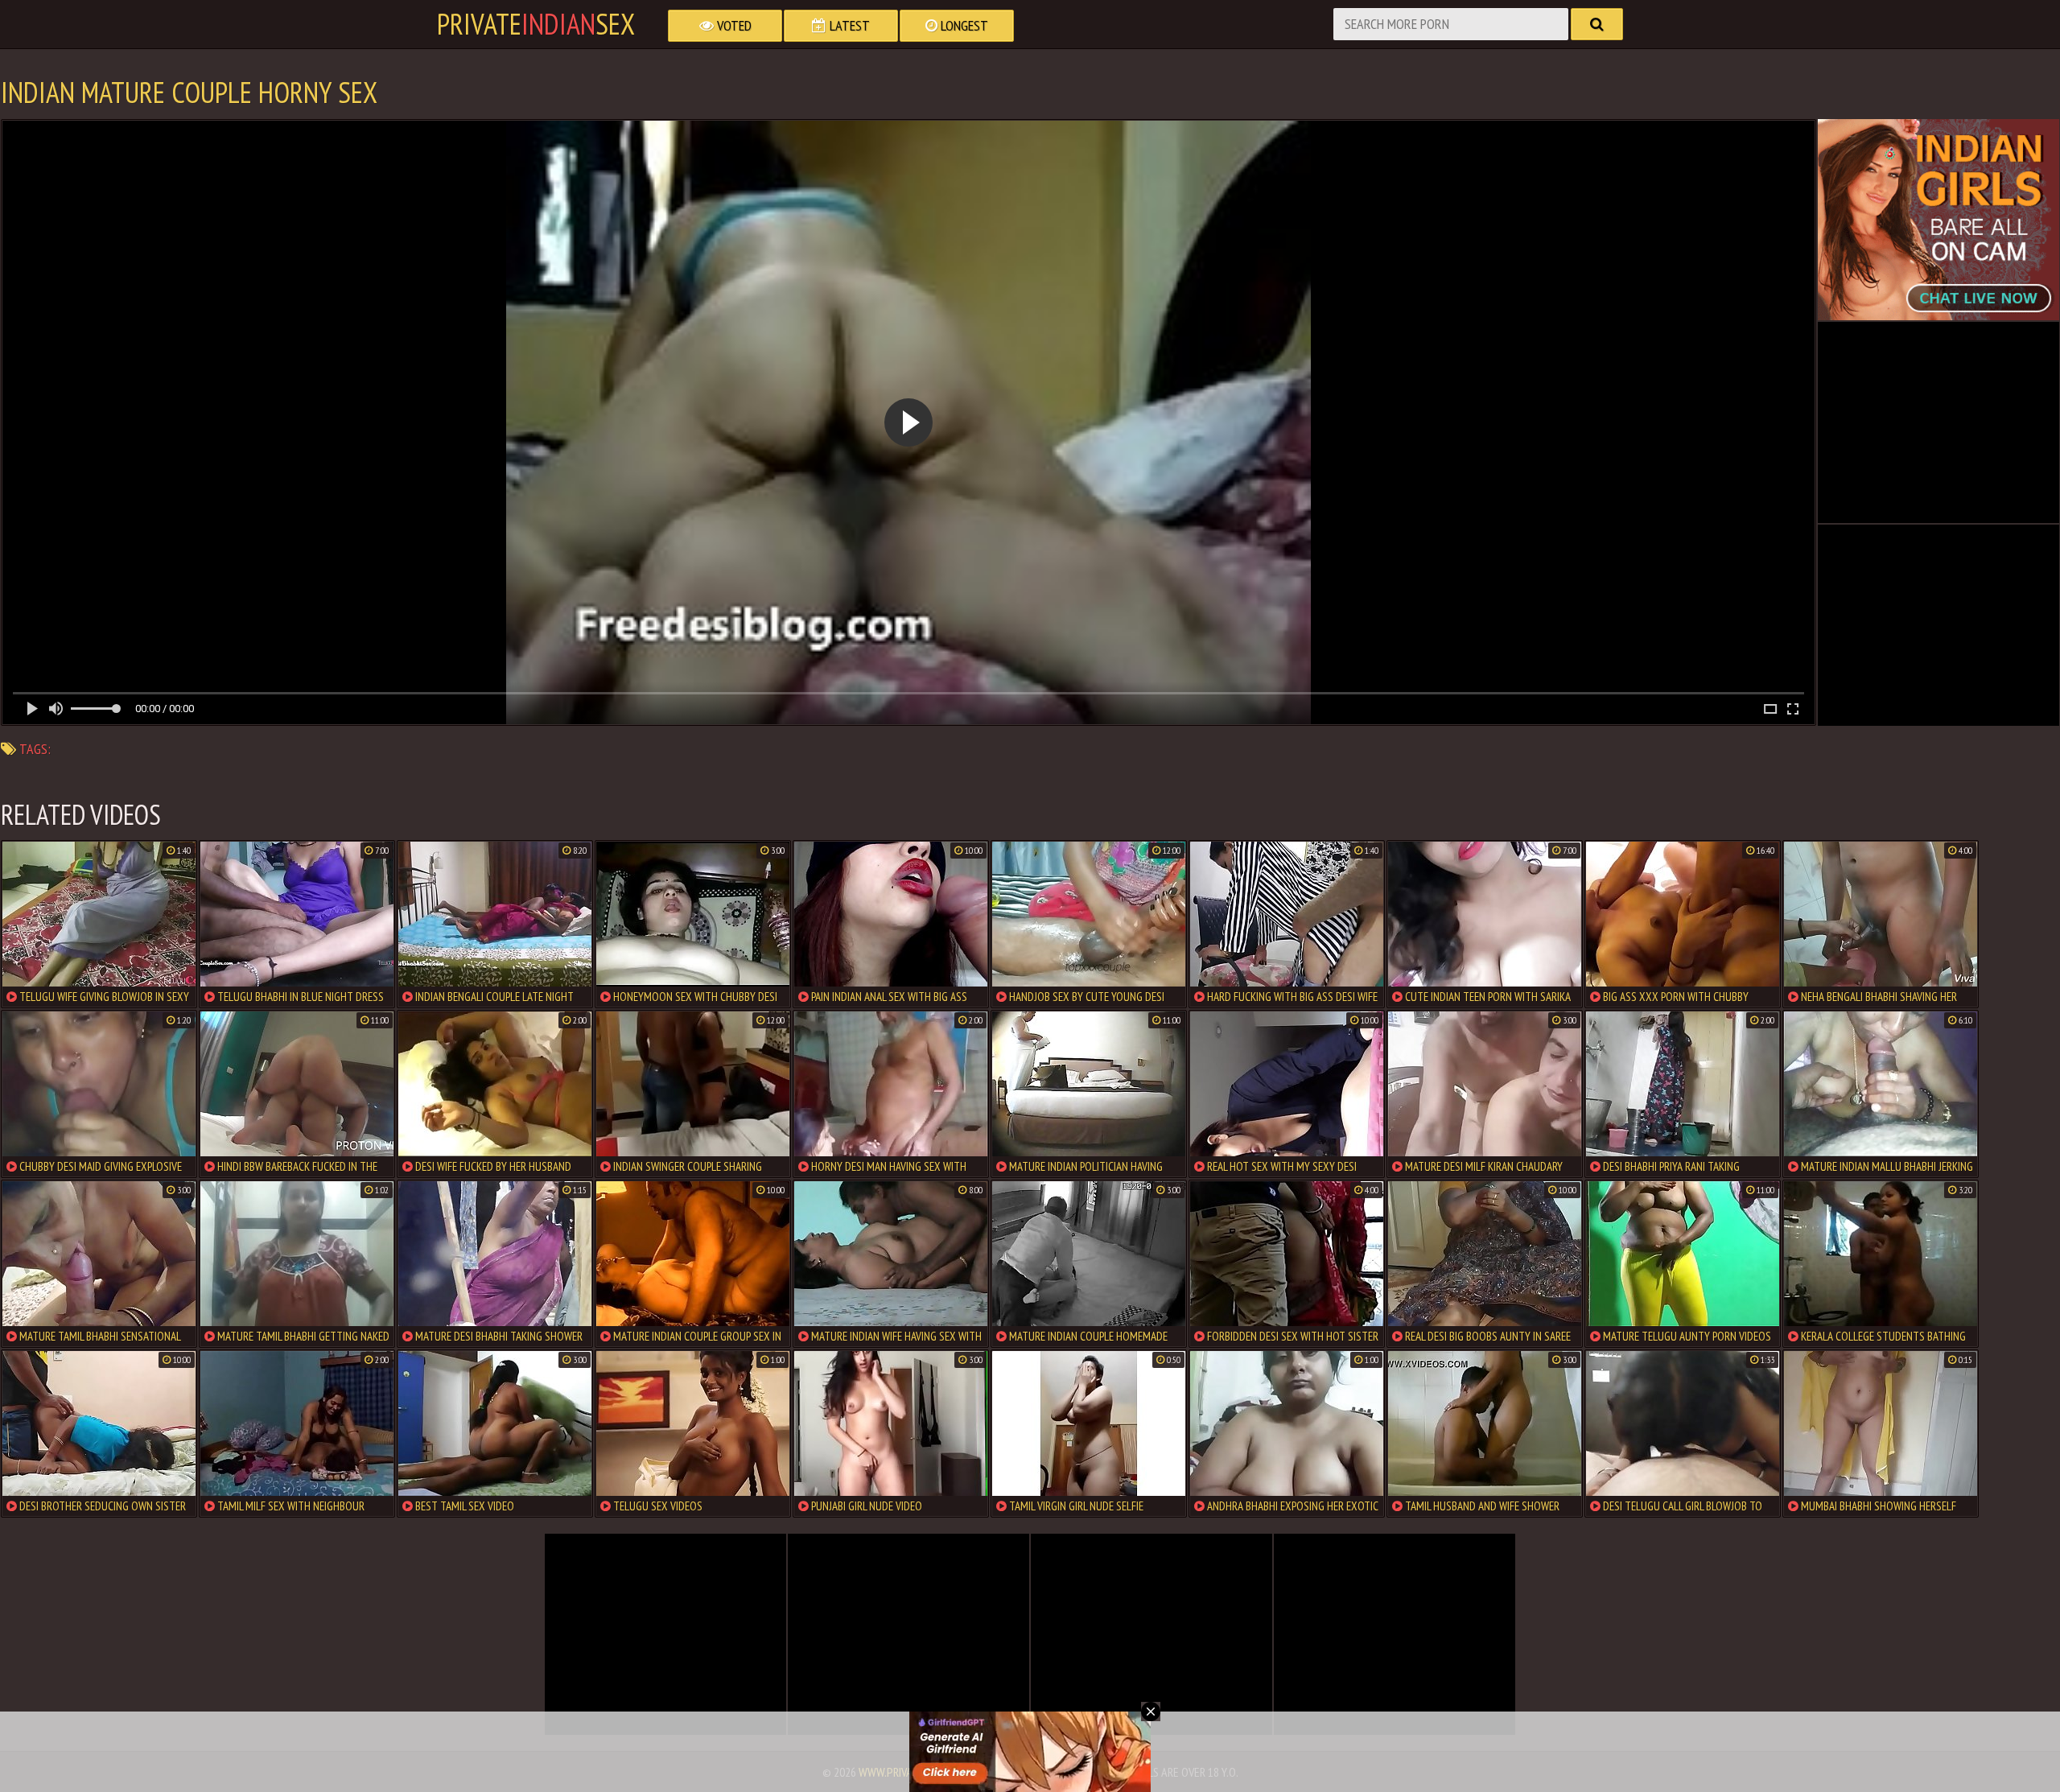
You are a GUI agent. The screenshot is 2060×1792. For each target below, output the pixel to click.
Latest (848, 25)
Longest (963, 25)
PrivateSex (536, 24)
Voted (733, 25)
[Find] (1597, 24)
